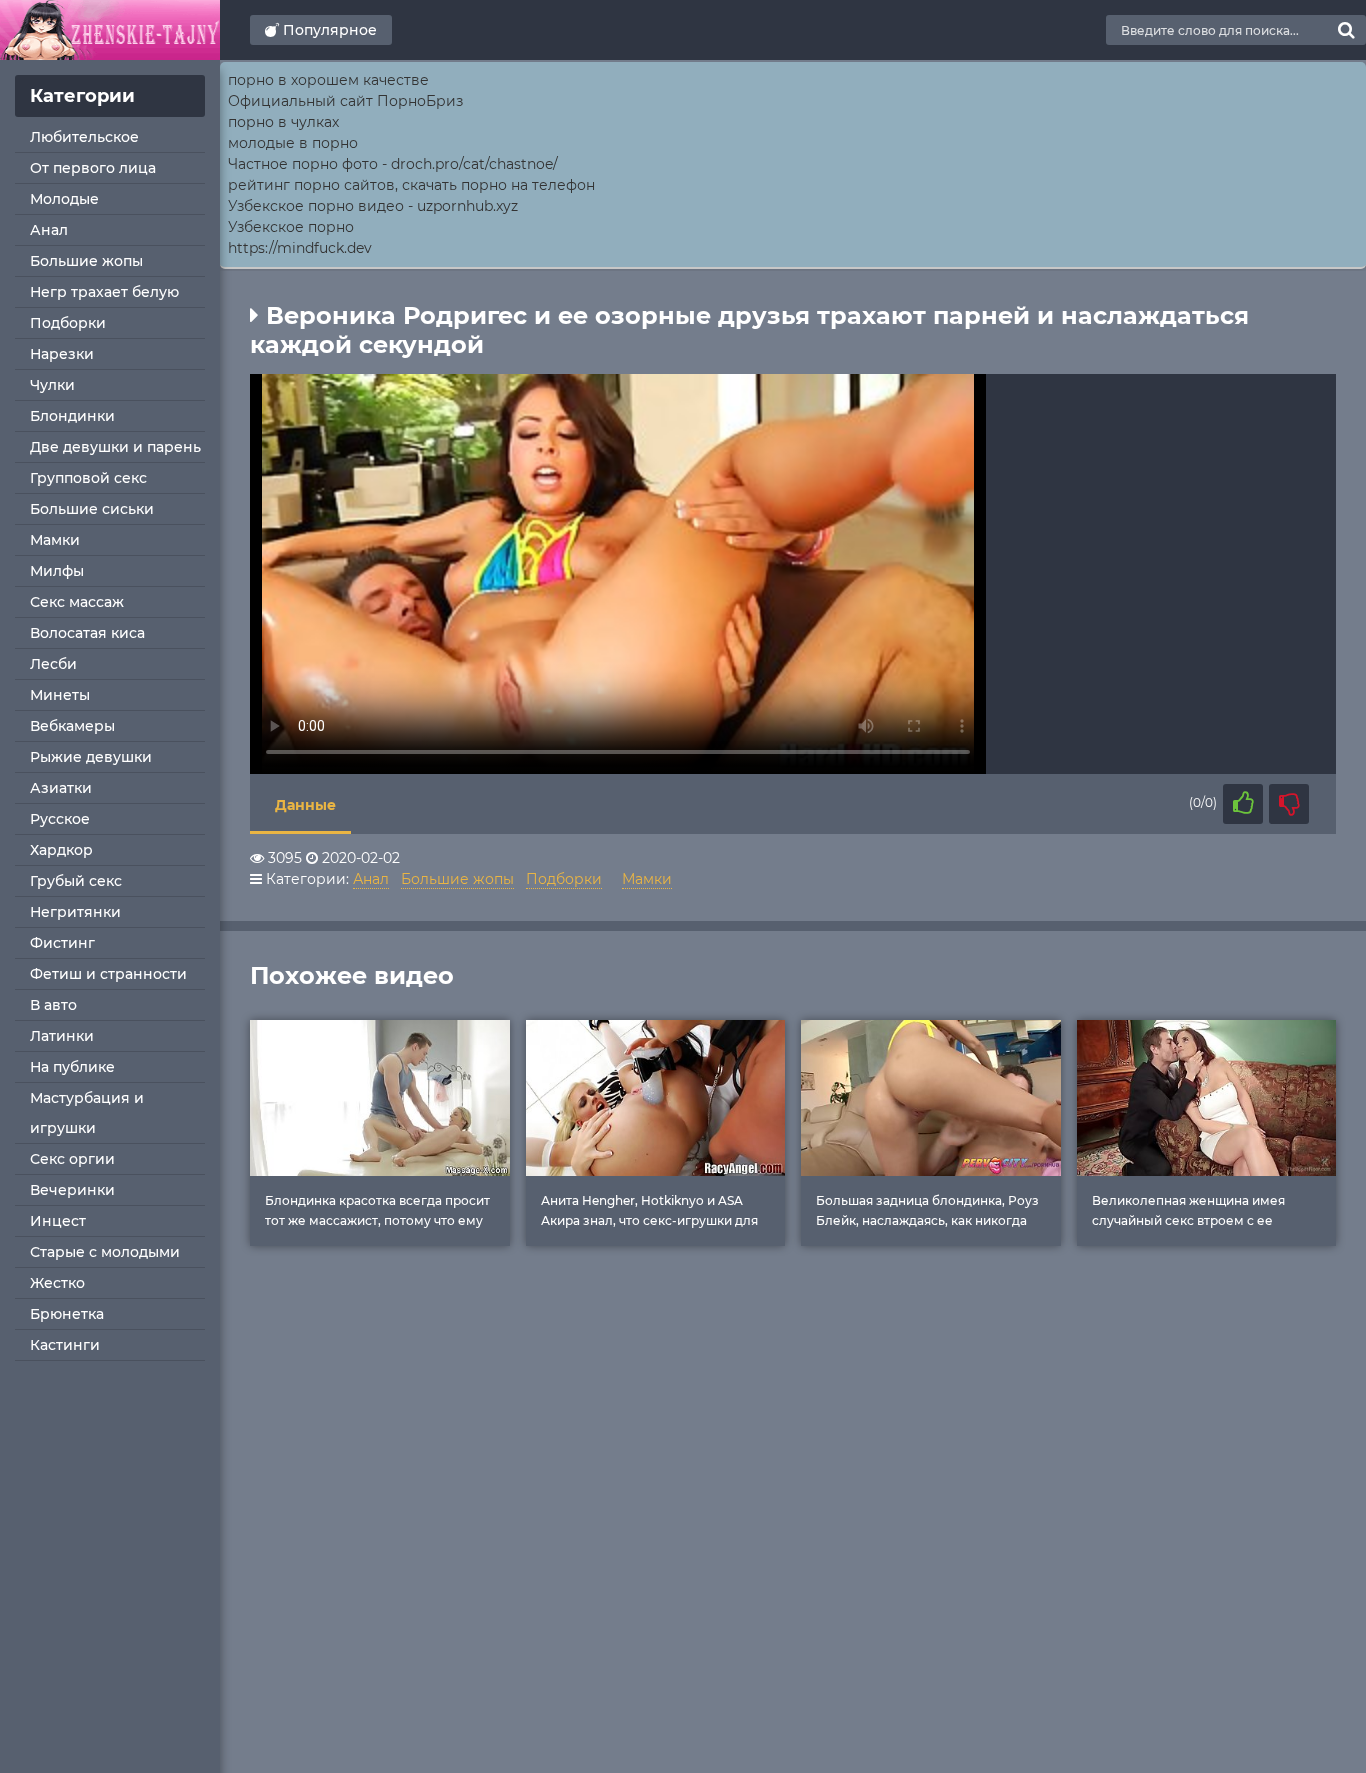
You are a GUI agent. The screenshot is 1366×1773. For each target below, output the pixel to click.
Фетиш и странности (108, 974)
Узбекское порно (291, 227)
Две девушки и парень (115, 447)
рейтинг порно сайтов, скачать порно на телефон (411, 185)
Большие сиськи (92, 509)
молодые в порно (293, 143)
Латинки (62, 1036)
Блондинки (72, 416)
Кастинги (65, 1345)
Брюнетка (67, 1314)
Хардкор (61, 850)
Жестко (57, 1283)
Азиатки (61, 788)
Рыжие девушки (91, 757)
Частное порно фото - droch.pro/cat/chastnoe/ (393, 164)
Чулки (52, 385)
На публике (72, 1067)
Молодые (64, 199)
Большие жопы (86, 261)
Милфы (57, 571)
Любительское (84, 137)
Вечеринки (72, 1190)
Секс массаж (77, 602)
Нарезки (62, 354)
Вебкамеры (72, 726)
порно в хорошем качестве (328, 80)
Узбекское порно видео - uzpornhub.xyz (373, 206)
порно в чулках (283, 122)
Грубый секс (76, 881)
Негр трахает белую (104, 292)
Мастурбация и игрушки (87, 1113)
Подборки (68, 323)
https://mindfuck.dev (300, 248)
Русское (60, 819)
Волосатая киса (87, 633)
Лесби (53, 664)
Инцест (58, 1221)
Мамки (55, 540)
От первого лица (93, 168)
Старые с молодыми (105, 1252)
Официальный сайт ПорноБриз (345, 101)
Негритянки (75, 912)
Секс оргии (72, 1159)
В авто (53, 1005)
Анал (49, 230)
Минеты (60, 695)
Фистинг (62, 943)
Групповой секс (88, 478)
